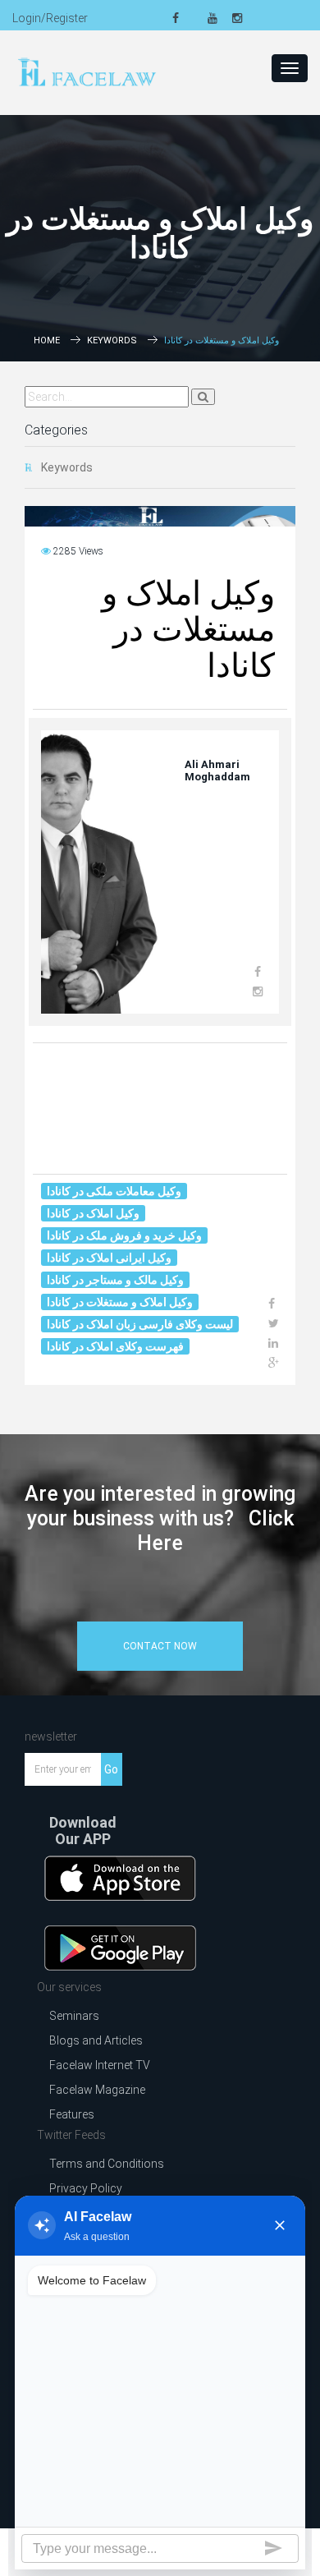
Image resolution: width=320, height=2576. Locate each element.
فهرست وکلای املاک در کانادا (115, 1346)
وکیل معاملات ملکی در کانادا (114, 1191)
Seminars (74, 2016)
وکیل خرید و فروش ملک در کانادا (124, 1235)
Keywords (112, 340)
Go (111, 1769)
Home (47, 340)
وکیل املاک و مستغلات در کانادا (120, 1302)
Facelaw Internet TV (100, 2065)
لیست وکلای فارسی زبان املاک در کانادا (140, 1324)
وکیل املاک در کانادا (93, 1213)
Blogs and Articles (96, 2040)
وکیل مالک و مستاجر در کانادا (115, 1280)
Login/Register (50, 18)
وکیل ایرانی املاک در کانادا (109, 1258)
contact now (160, 1646)
